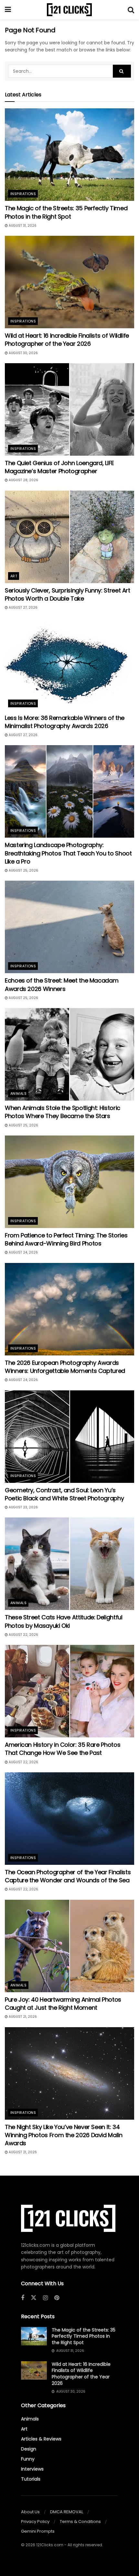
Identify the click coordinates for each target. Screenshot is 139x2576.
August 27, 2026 (23, 608)
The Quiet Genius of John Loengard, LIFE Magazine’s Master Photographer (59, 467)
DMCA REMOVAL (67, 2512)
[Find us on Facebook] (23, 2298)
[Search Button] (131, 10)
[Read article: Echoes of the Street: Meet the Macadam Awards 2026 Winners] (69, 927)
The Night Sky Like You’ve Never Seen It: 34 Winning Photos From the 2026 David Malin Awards (64, 2135)
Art (14, 576)
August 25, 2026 (23, 870)
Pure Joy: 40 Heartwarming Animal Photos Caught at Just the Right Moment (63, 2004)
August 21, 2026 (22, 2017)
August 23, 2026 (23, 1507)
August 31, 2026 (22, 226)
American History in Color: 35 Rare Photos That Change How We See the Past (63, 1749)
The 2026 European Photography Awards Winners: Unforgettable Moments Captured (65, 1367)
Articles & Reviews (41, 2439)
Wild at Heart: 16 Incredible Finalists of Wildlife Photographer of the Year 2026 (67, 340)
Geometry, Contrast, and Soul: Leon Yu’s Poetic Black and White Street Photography (64, 1494)
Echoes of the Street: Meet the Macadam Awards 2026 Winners (62, 984)
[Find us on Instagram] (45, 2298)
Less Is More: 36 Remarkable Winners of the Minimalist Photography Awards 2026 (65, 722)
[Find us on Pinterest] (57, 2298)
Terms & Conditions (80, 2522)
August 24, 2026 (23, 1252)
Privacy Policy (35, 2522)
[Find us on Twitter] (34, 2298)
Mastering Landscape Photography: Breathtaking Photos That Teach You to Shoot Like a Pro (68, 853)
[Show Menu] (8, 10)
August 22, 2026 (23, 1635)
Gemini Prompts (38, 2531)
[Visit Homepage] (69, 10)
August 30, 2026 (23, 353)
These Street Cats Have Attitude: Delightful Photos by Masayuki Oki (64, 1621)
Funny (28, 2459)
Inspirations (23, 194)
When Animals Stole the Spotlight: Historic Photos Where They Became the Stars (63, 1112)
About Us (30, 2512)
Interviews (32, 2469)
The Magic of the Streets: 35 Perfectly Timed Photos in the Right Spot (66, 212)
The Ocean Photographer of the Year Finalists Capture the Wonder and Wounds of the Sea (68, 1876)
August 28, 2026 (23, 480)
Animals (18, 1093)
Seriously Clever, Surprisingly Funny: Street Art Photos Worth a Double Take (68, 594)
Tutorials (31, 2479)
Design (29, 2449)
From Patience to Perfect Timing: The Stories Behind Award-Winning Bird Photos (66, 1239)
